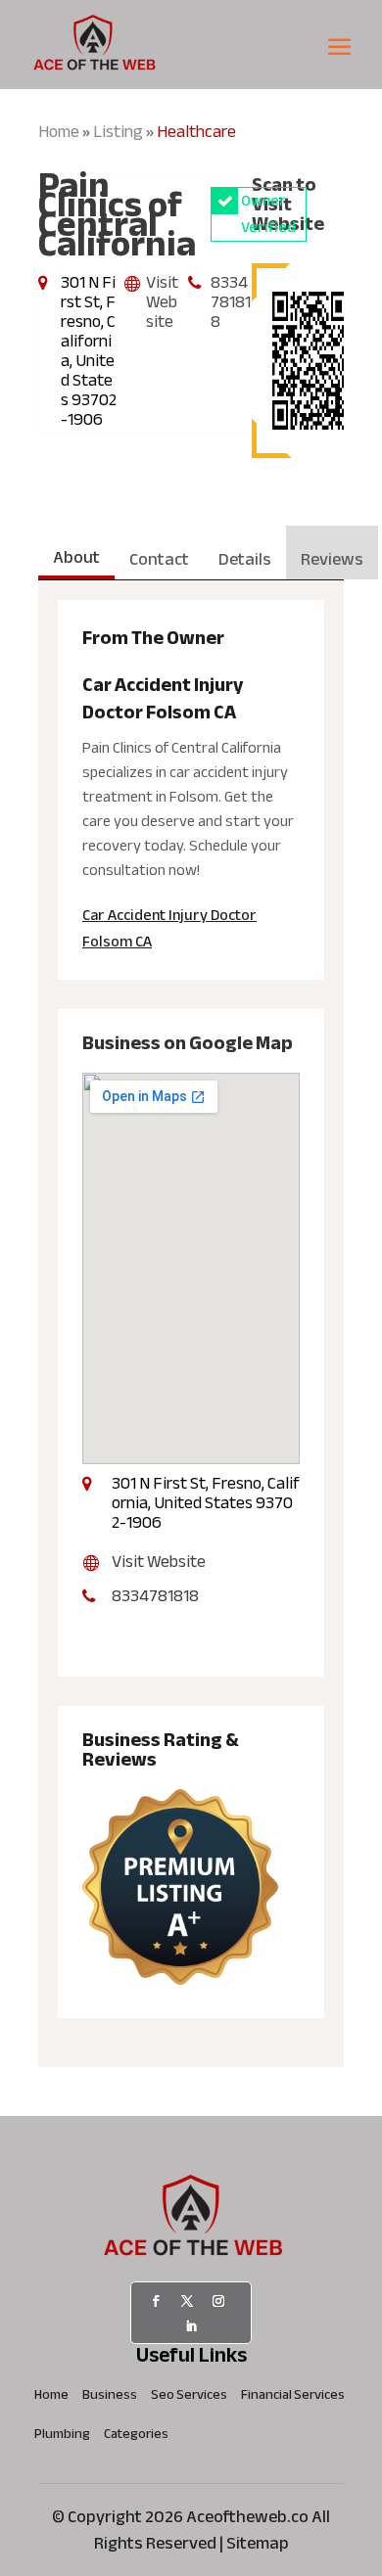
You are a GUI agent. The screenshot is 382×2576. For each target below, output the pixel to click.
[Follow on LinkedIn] (191, 2326)
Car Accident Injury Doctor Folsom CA (169, 928)
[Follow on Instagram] (218, 2301)
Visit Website (162, 302)
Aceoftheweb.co (247, 2517)
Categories (136, 2437)
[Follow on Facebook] (156, 2301)
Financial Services (293, 2398)
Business (110, 2398)
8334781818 (231, 302)
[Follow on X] (187, 2301)
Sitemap (258, 2543)
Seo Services (189, 2398)
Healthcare (196, 132)
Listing (118, 132)
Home (59, 132)
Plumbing (62, 2437)
